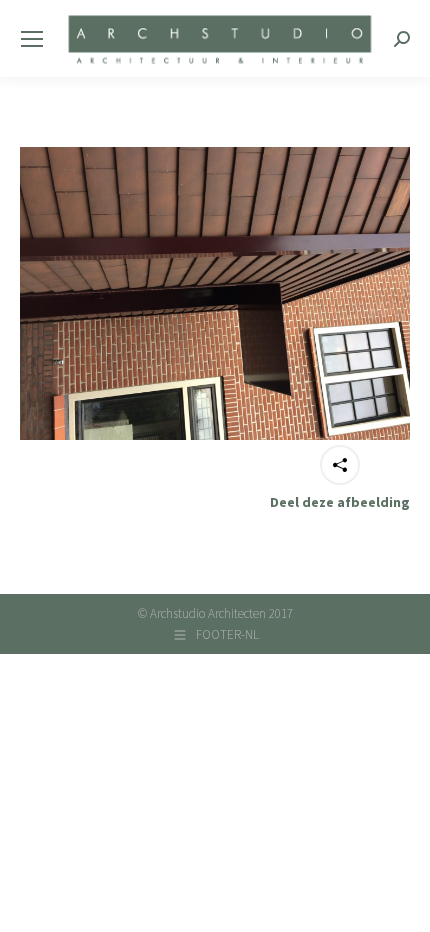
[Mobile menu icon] (32, 39)
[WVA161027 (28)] (215, 293)
